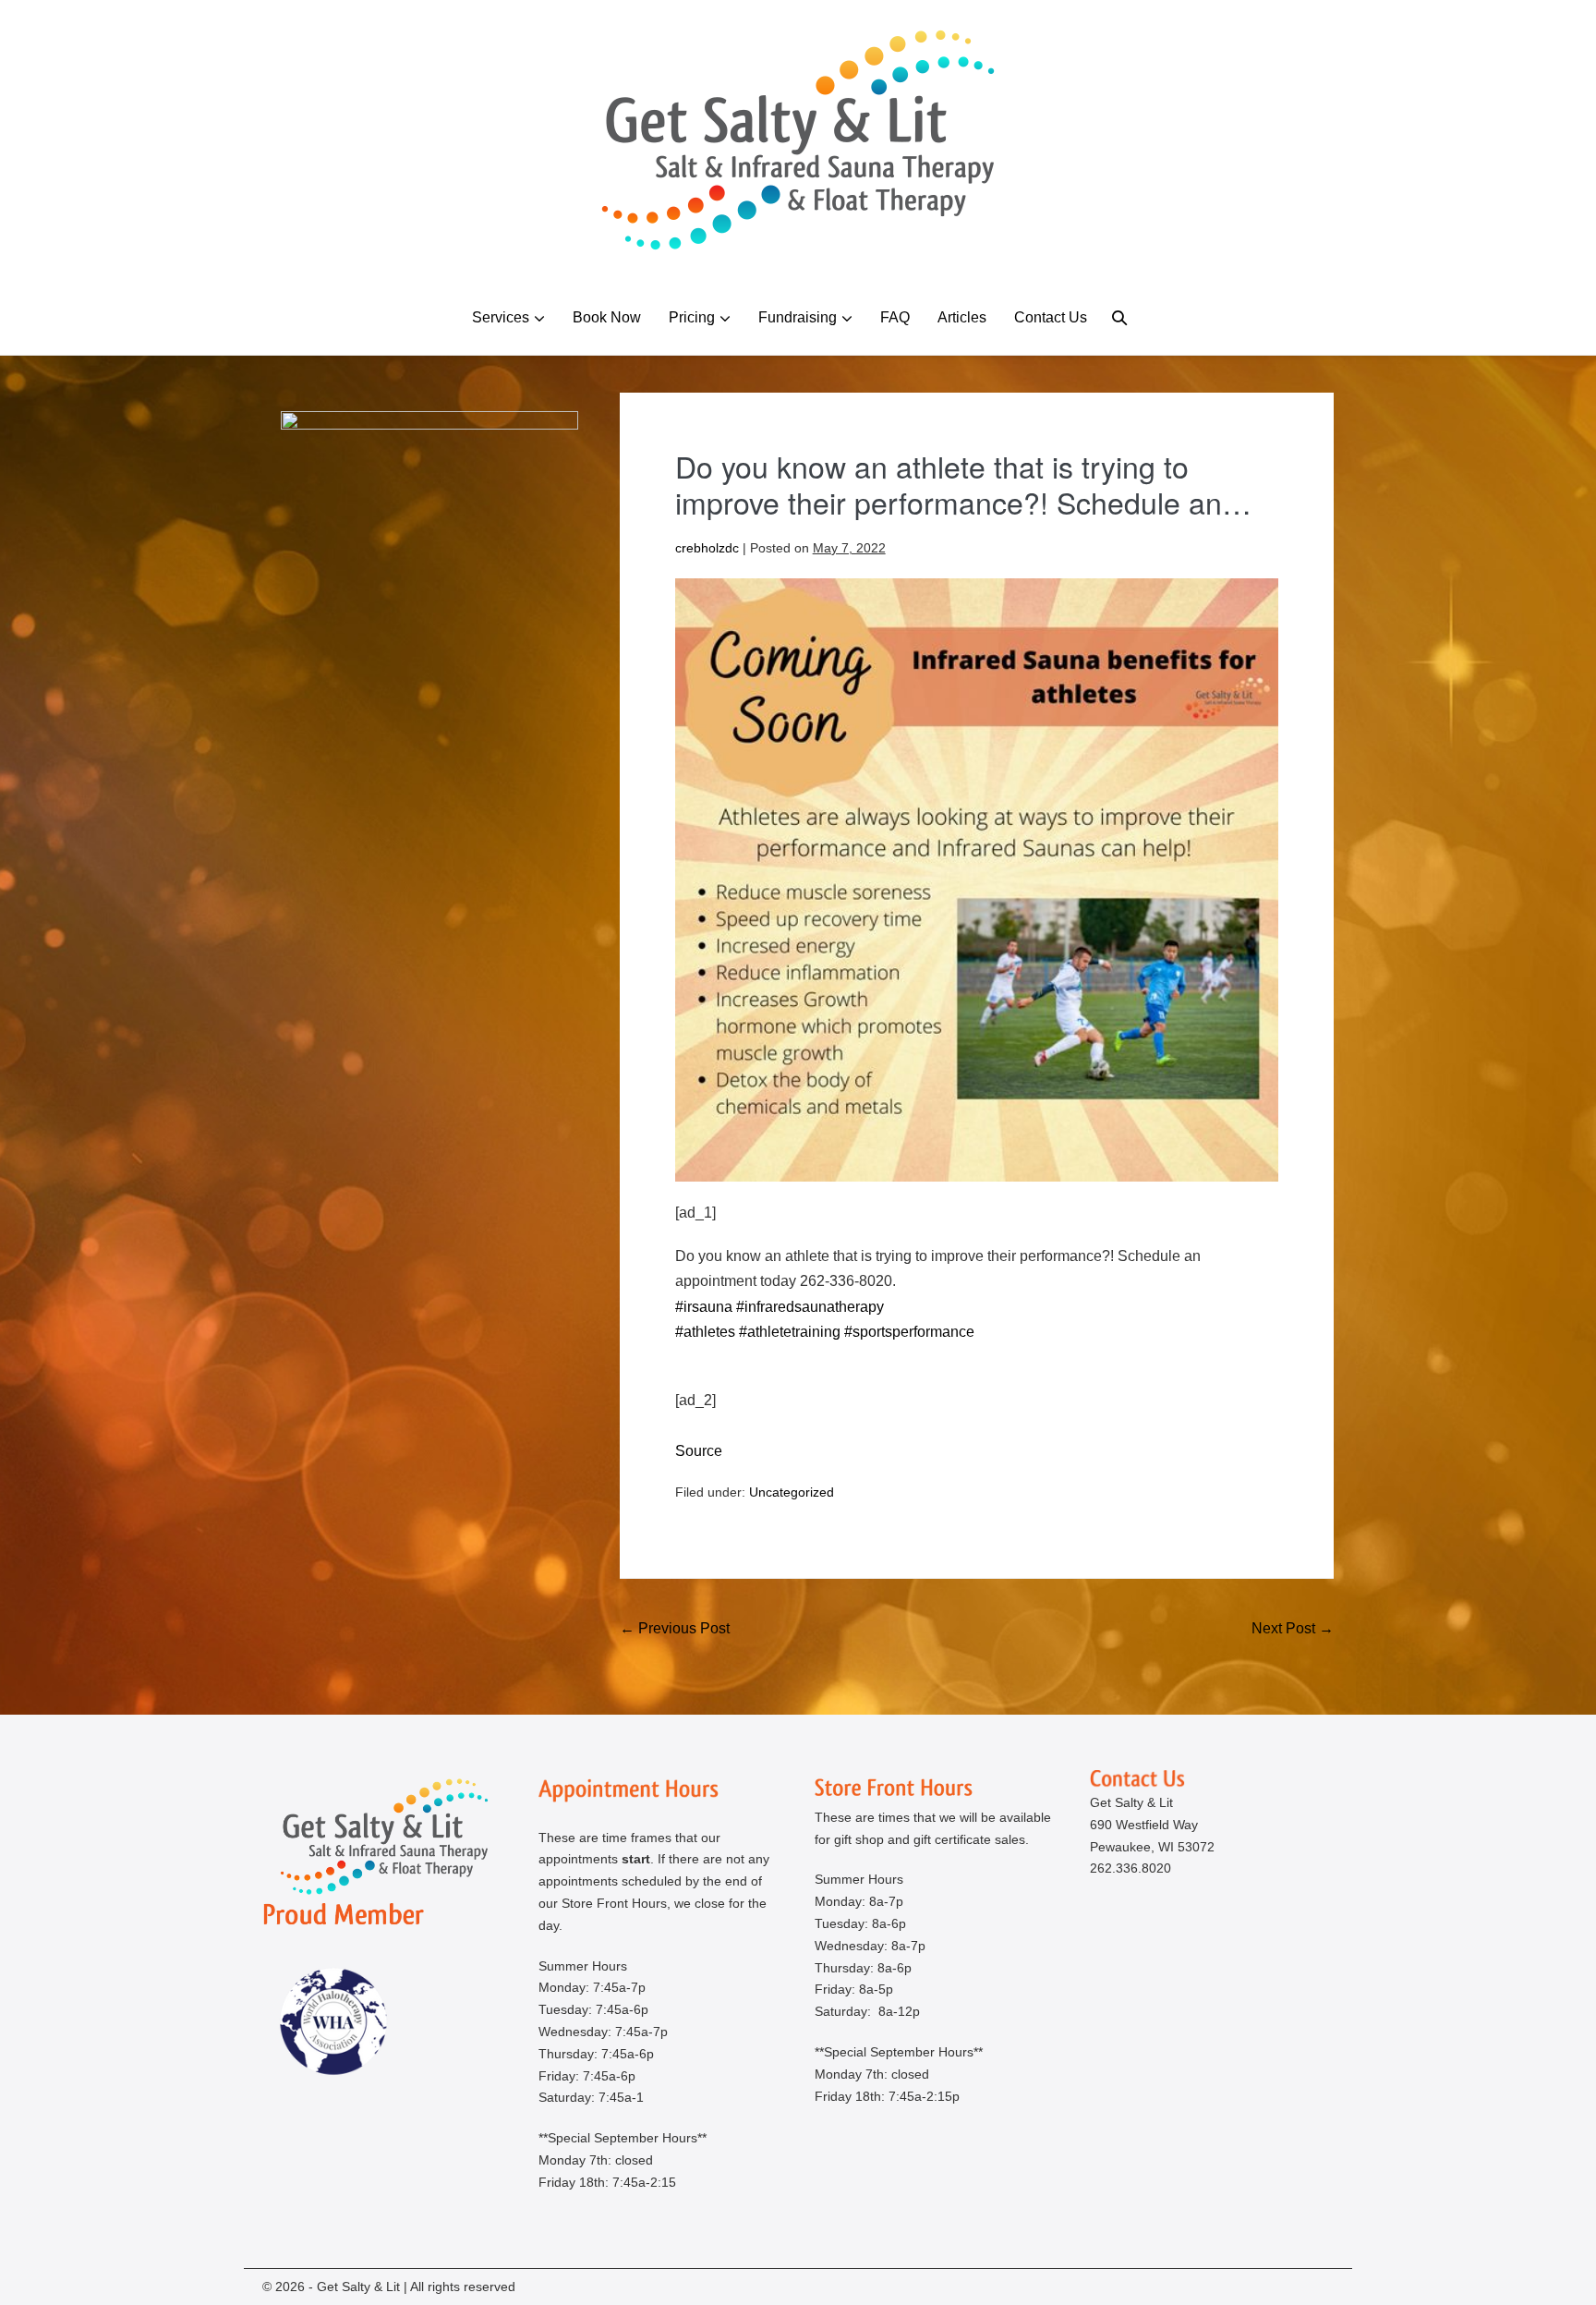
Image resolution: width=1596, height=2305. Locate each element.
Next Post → (1293, 1628)
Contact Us (1051, 317)
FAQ (895, 317)
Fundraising (798, 317)
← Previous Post (675, 1628)
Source (699, 1451)
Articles (962, 317)
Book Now (607, 317)
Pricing (692, 317)
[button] (1119, 317)
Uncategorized (792, 1492)
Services (501, 317)
